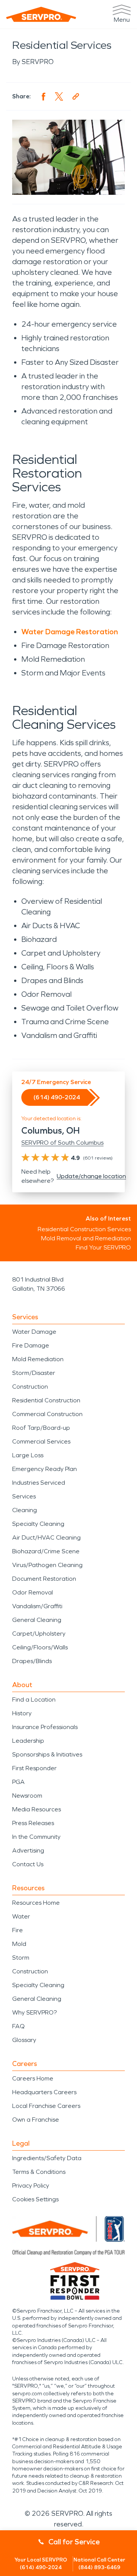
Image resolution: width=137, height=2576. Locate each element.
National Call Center (99, 2564)
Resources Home (36, 1903)
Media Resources (37, 1809)
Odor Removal (33, 1592)
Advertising (28, 1850)
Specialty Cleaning (38, 1524)
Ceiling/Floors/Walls (40, 1647)
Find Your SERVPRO (103, 1247)
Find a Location (34, 1699)
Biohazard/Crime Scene (46, 1551)
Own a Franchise (36, 2120)
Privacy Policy (31, 2185)
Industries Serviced (39, 1483)
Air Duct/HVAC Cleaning (46, 1537)
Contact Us (28, 1864)
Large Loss (28, 1455)
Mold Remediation (38, 1359)
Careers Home (33, 2078)
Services (24, 1496)
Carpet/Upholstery (39, 1634)
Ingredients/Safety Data (47, 2158)
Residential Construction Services (84, 1229)
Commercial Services (41, 1441)
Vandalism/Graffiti (37, 1606)
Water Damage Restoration (70, 632)
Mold (19, 1944)
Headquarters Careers (44, 2092)
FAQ (18, 2026)
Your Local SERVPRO (41, 2564)
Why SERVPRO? (34, 2012)
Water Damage (34, 1332)
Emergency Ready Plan (45, 1469)
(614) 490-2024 (57, 1097)
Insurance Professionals (45, 1727)
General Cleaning (37, 1620)
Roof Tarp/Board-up (41, 1428)
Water (21, 1916)
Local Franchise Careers (46, 2106)
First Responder (34, 1768)
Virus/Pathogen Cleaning (47, 1565)
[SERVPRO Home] (41, 14)
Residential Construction (46, 1400)
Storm (21, 1958)
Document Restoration (44, 1579)
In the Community (36, 1837)
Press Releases (33, 1823)
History (22, 1713)
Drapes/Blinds (32, 1661)
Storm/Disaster (34, 1373)
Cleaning (25, 1510)
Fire (18, 1930)
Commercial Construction (47, 1414)
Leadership (28, 1741)
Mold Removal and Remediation (86, 1238)
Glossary (24, 2040)
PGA (18, 1782)
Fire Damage (31, 1345)
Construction (30, 1387)
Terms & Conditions (39, 2172)
